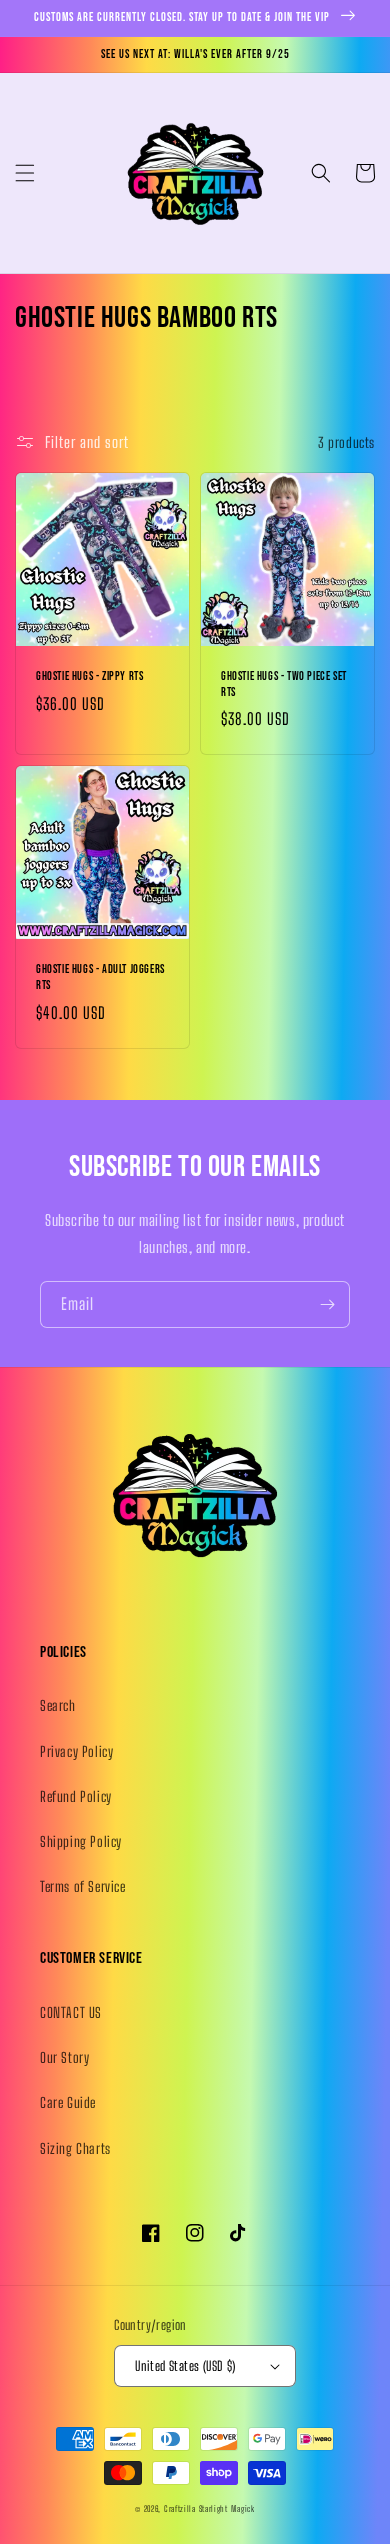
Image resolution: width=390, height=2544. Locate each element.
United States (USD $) (185, 2366)
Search (58, 1705)
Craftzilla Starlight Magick (209, 2509)
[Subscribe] (327, 1304)
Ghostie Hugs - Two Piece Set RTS (284, 684)
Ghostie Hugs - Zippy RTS (89, 676)
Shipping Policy (81, 1841)
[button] (25, 173)
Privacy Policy (76, 1751)
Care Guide (68, 2102)
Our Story (64, 2057)
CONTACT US (71, 2012)
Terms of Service (83, 1886)
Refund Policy (76, 1796)
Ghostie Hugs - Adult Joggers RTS (100, 977)
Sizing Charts (75, 2148)
